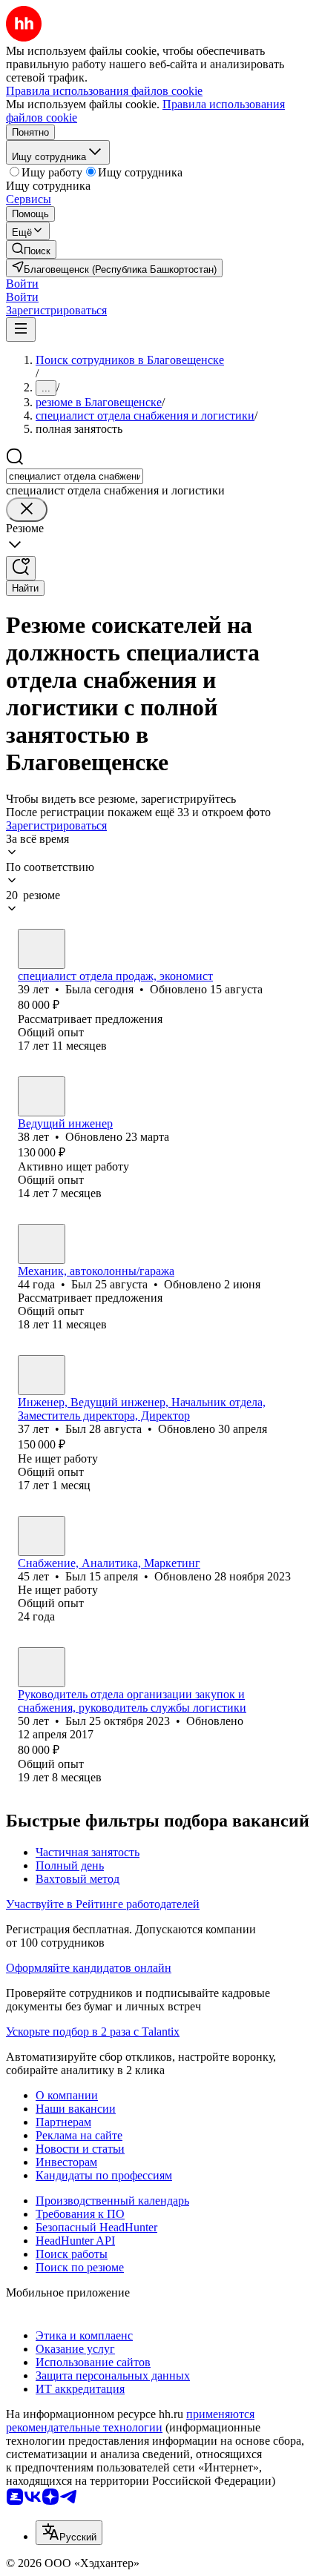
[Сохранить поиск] (21, 568)
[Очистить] (27, 510)
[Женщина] (42, 949)
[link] (31, 249)
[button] (22, 284)
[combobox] (75, 476)
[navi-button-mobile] (21, 330)
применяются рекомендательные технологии (130, 2421)
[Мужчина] (42, 1096)
